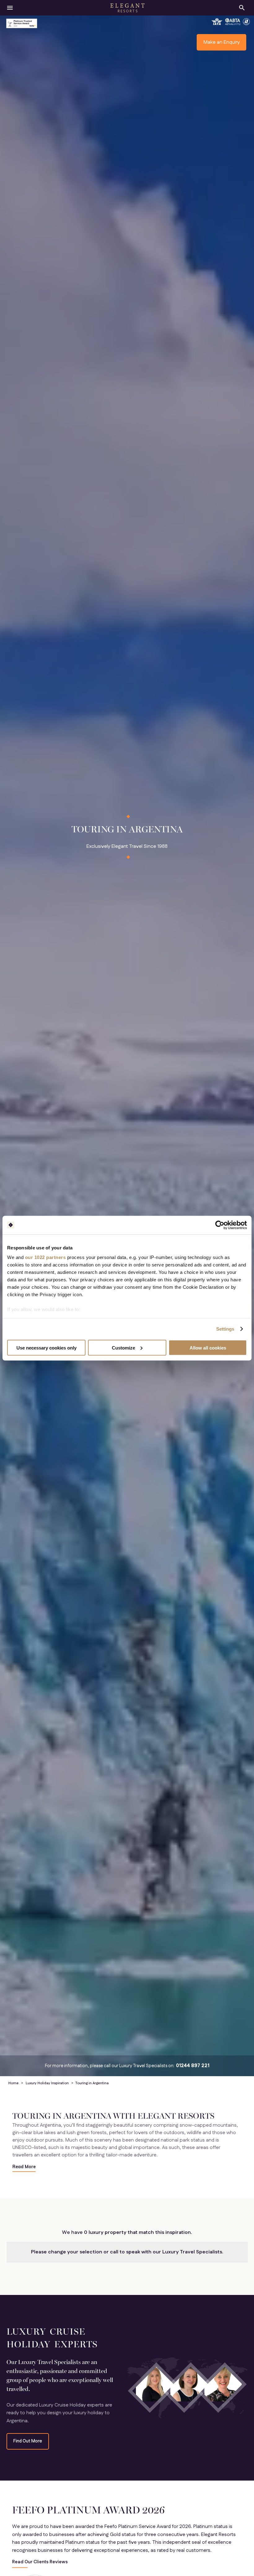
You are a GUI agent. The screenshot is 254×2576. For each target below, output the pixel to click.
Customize (123, 1347)
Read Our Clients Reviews (40, 2562)
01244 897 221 (193, 2066)
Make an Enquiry (222, 42)
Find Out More (28, 2441)
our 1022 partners (46, 1257)
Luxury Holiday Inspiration (47, 2083)
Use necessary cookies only (46, 1347)
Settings (225, 1329)
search (242, 8)
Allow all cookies (208, 1347)
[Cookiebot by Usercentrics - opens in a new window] (220, 1225)
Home (13, 2083)
